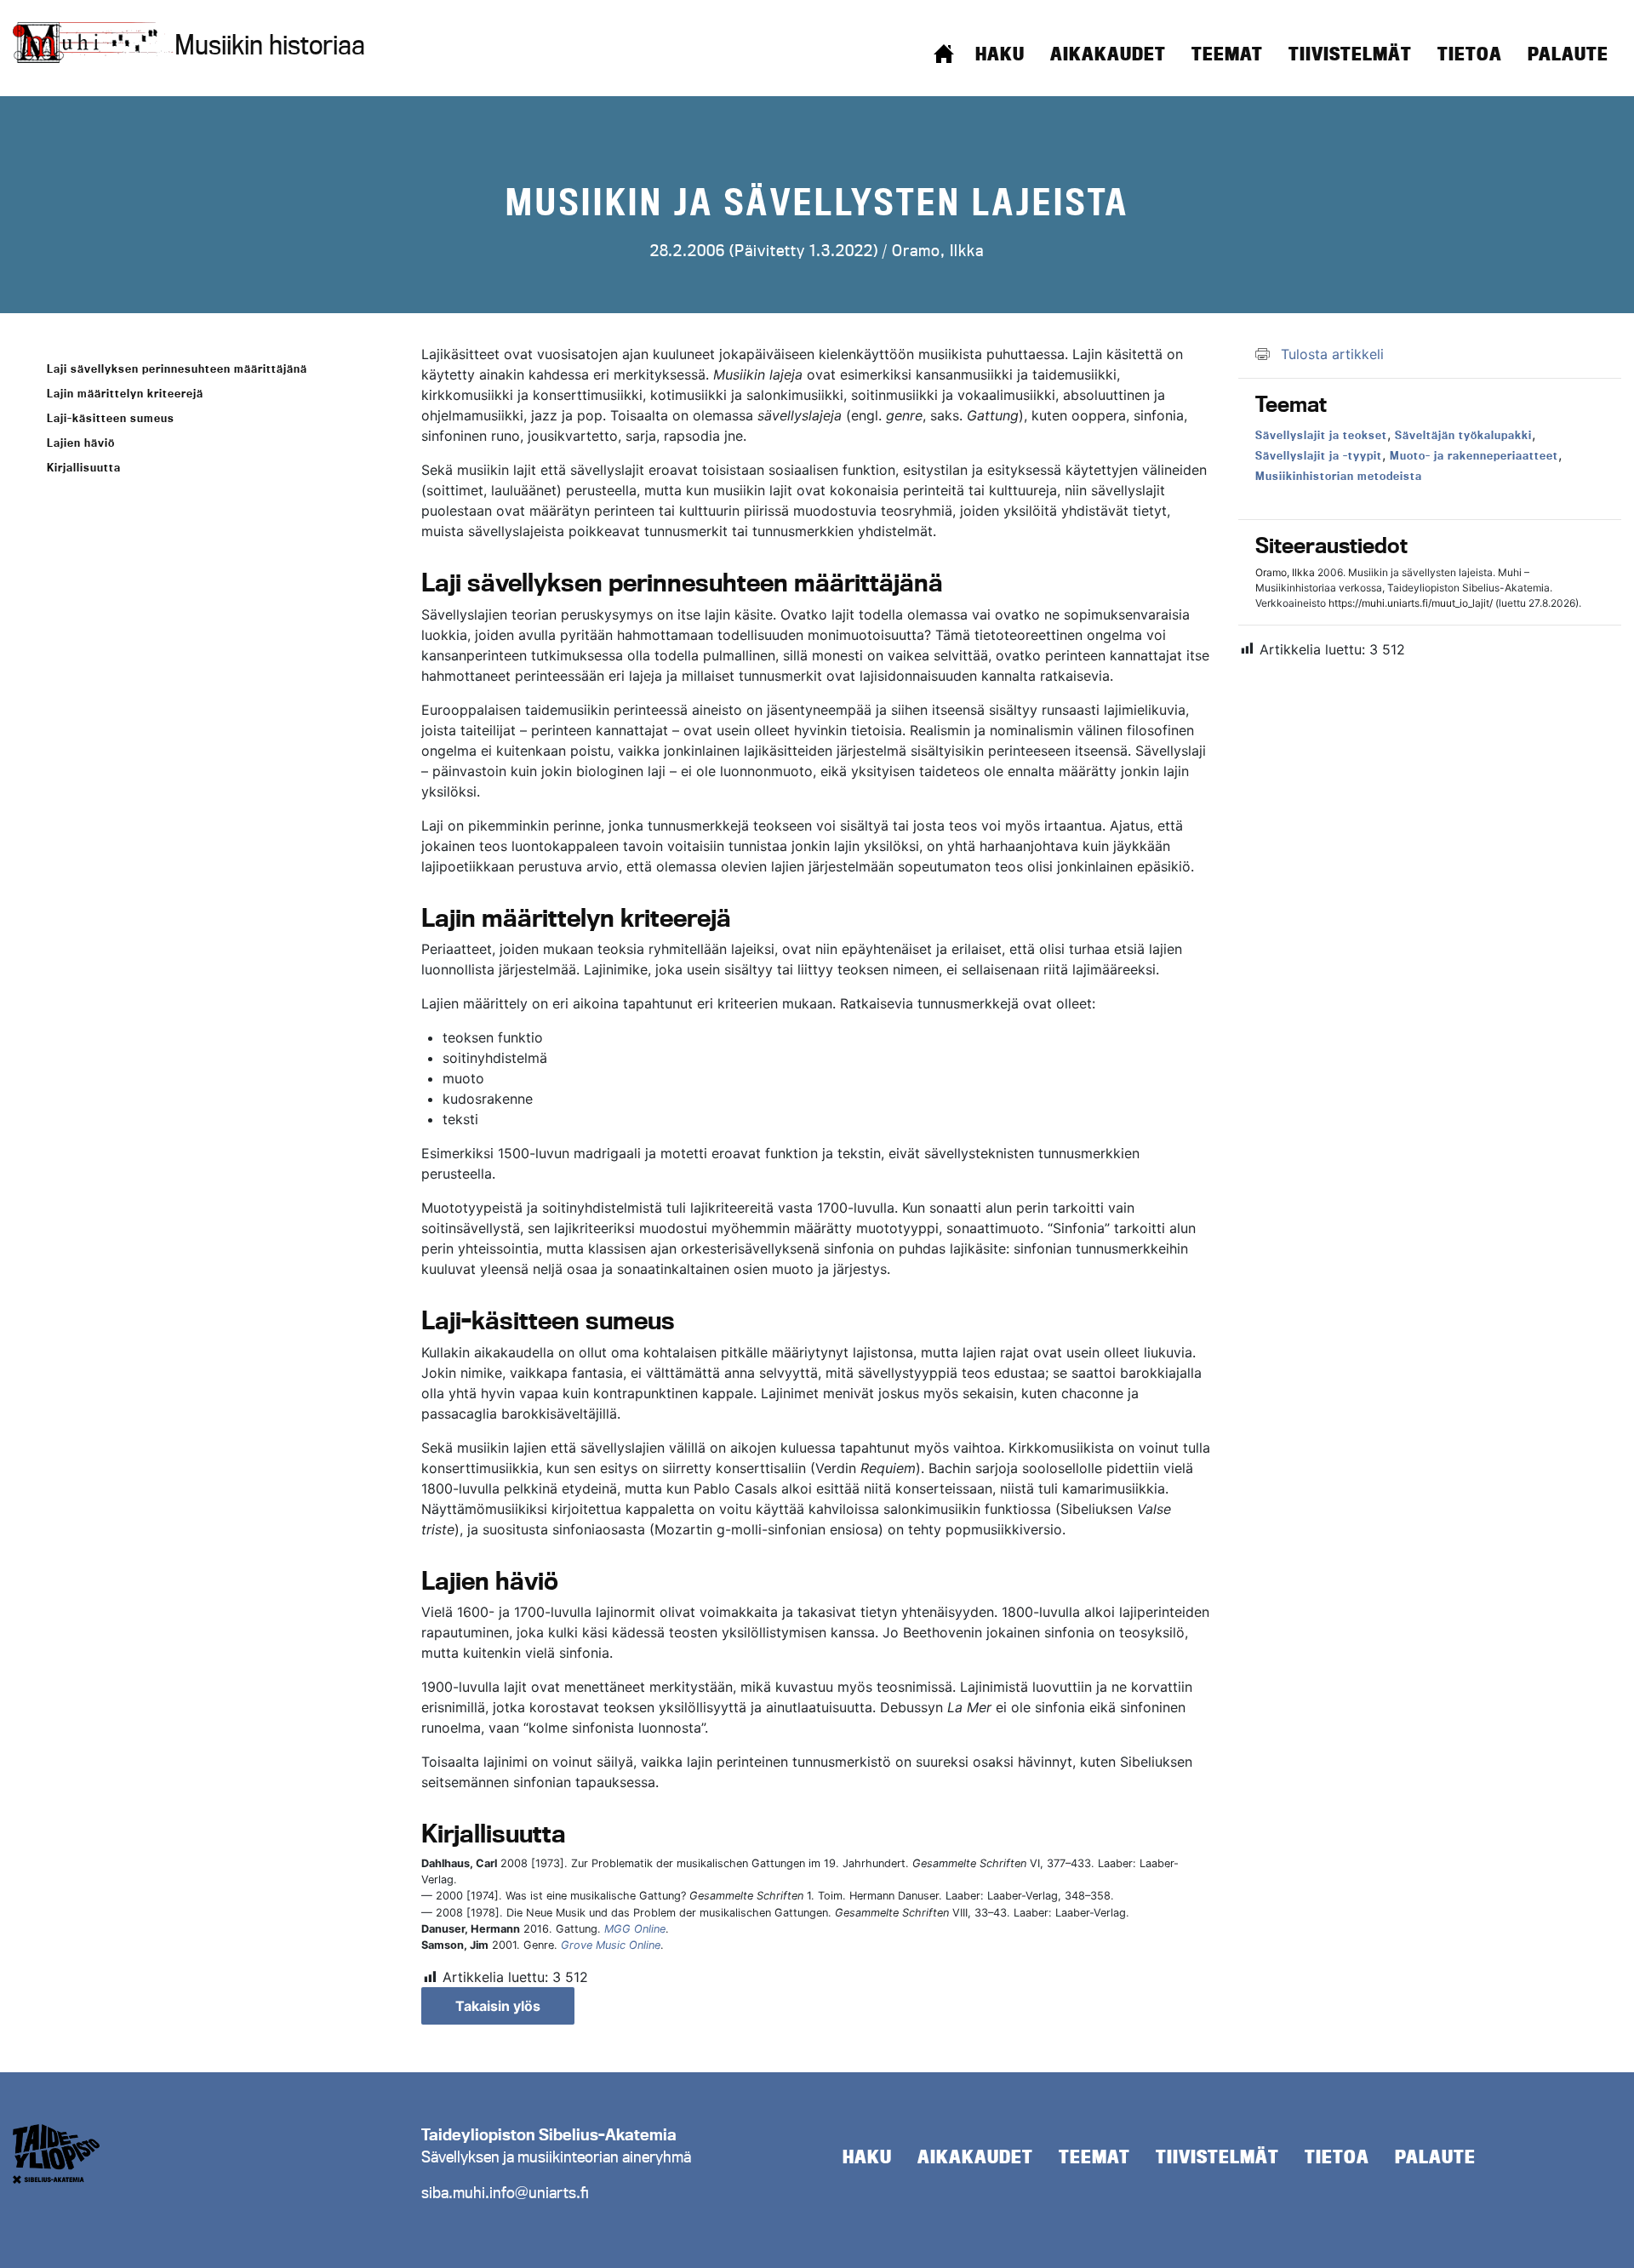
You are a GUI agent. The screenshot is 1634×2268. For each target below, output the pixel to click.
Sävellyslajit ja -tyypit (1319, 455)
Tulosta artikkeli (1332, 354)
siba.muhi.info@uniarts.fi (505, 2192)
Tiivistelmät (1350, 54)
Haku (1000, 54)
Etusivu (944, 54)
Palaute (1568, 54)
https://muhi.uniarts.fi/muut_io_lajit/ (1411, 603)
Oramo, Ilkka (938, 250)
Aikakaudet (1108, 54)
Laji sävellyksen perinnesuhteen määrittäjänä (177, 368)
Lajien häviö (81, 443)
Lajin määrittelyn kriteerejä (125, 393)
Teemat (1227, 54)
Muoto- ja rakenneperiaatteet (1474, 455)
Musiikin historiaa (270, 44)
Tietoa (1470, 54)
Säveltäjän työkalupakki (1463, 435)
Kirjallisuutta (84, 467)
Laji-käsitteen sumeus (111, 418)
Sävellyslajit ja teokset (1321, 435)
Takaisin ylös (498, 2006)
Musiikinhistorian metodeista (1339, 476)
